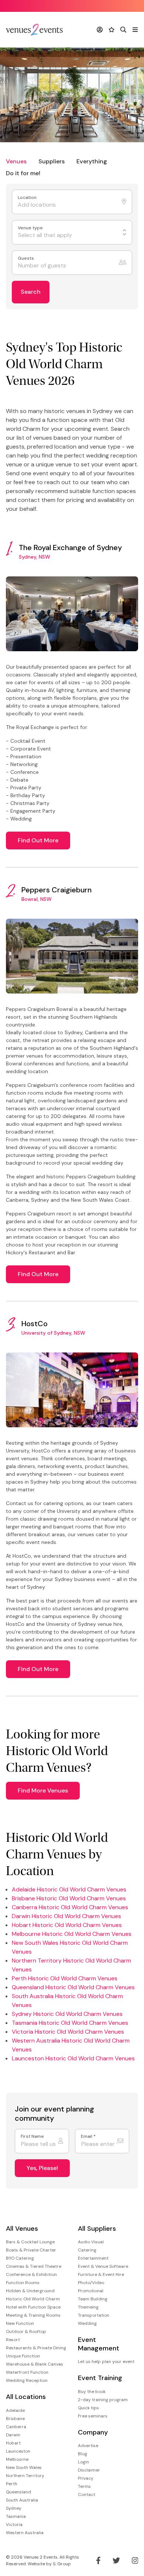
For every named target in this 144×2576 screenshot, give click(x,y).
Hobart (13, 2443)
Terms (84, 2486)
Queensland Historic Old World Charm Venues (73, 1987)
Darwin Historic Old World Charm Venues (66, 1916)
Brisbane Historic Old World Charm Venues (69, 1898)
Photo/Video (91, 2283)
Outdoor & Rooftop (26, 2332)
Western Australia (25, 2533)
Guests (26, 258)
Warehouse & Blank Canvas (35, 2364)
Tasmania (16, 2516)
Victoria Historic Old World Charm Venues (68, 2032)
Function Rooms (23, 2283)
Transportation (94, 2315)
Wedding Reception (27, 2380)
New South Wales (24, 2467)
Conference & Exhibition (31, 2274)
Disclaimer (89, 2470)
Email (88, 2136)
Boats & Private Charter (31, 2250)
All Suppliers (97, 2229)
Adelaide (15, 2410)
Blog (83, 2454)
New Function (20, 2323)
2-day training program (103, 2400)
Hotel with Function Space (33, 2307)
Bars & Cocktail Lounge (30, 2242)
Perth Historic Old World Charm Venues (65, 1978)
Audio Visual (91, 2242)
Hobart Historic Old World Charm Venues (67, 1925)
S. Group (62, 2564)
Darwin (13, 2435)
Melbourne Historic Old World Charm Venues (72, 1934)
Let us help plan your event (106, 2362)
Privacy (86, 2478)
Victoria (14, 2525)
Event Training (100, 2378)
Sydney (14, 2508)
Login (83, 2462)
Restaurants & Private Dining (36, 2348)
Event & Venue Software (103, 2266)
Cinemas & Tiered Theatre (34, 2266)
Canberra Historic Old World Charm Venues (70, 1907)
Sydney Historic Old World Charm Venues (67, 2014)
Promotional (91, 2291)
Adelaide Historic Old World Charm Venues (69, 1889)
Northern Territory (25, 2476)
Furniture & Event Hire (101, 2274)
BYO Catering (20, 2258)
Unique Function (23, 2356)
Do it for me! (23, 173)
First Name (32, 2136)
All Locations (26, 2397)
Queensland (18, 2492)
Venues (16, 161)
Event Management (99, 2344)
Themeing (88, 2307)
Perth (12, 2484)
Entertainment (93, 2258)
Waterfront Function (27, 2372)
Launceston (18, 2451)
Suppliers (52, 161)
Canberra (16, 2427)
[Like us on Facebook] (98, 2560)
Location (28, 198)
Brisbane (15, 2419)
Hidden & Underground (30, 2291)
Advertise (88, 2446)
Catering (87, 2250)
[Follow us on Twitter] (116, 2560)
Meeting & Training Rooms (33, 2315)
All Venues (22, 2229)
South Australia (22, 2500)
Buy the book (92, 2392)
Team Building (93, 2299)
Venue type (31, 228)
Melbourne (17, 2459)
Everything (92, 161)
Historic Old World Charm (33, 2299)
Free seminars (93, 2416)
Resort (13, 2340)
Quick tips (88, 2408)
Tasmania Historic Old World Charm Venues (70, 2023)
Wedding (87, 2323)
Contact (87, 2495)
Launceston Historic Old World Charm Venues (73, 2058)
